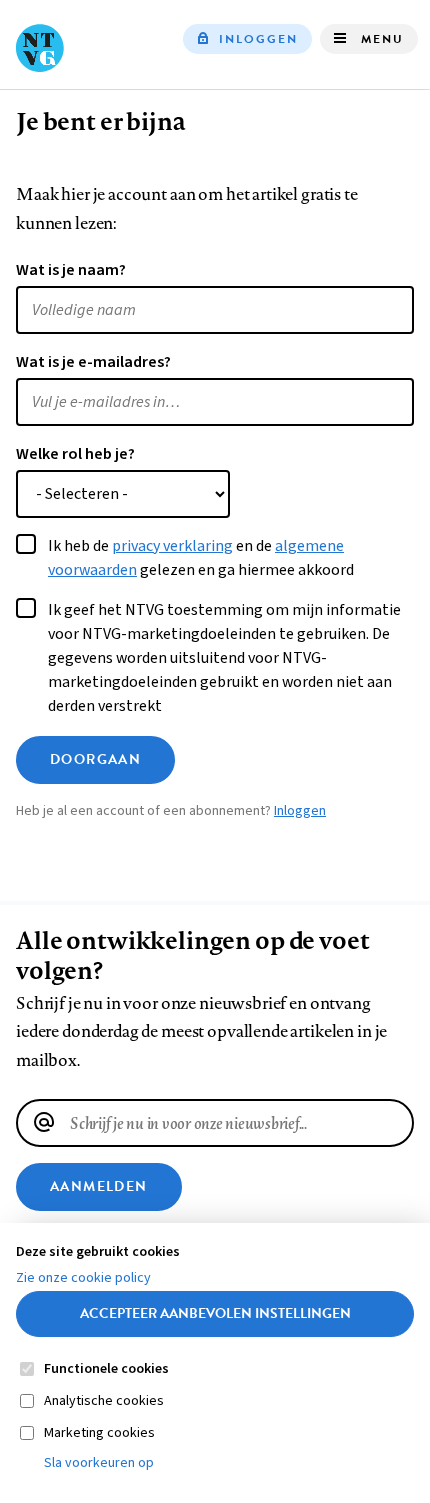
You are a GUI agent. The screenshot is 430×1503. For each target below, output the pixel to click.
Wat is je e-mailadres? (93, 362)
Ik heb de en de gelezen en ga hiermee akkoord (201, 558)
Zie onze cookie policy (83, 1278)
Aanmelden (99, 1186)
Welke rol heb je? (75, 454)
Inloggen (258, 39)
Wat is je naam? (71, 270)
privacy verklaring (172, 546)
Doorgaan (95, 759)
